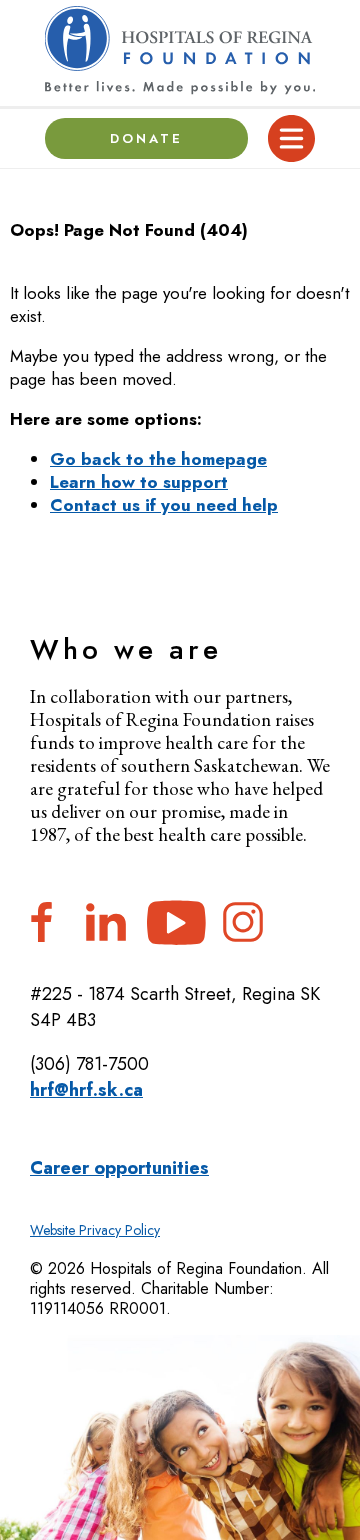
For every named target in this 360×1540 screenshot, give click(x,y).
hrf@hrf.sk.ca (86, 1090)
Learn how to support (139, 482)
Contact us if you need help (164, 505)
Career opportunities (119, 1168)
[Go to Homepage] (180, 50)
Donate (147, 138)
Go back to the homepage (158, 459)
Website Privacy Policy (95, 1230)
